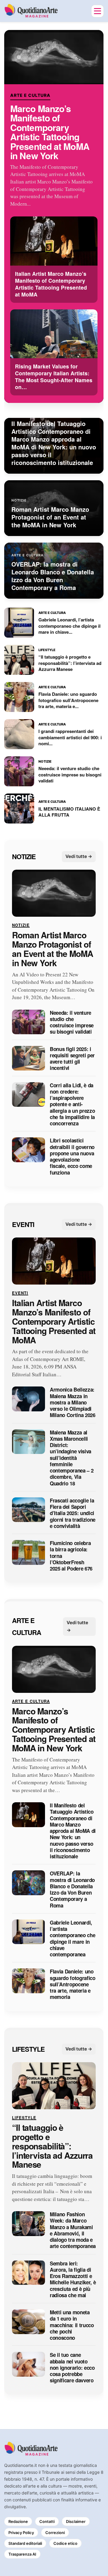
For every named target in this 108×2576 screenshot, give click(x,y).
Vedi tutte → (79, 857)
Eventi (23, 1224)
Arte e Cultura (30, 95)
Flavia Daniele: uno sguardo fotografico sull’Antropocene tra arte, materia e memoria (73, 1985)
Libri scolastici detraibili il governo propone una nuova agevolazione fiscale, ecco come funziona (72, 1157)
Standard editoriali (25, 2543)
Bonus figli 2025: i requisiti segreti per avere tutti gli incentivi (72, 1059)
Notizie (24, 856)
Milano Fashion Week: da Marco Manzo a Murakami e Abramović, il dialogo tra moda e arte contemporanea (73, 2231)
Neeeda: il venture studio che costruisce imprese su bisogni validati (72, 1022)
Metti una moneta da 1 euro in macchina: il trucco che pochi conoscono (72, 2325)
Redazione (18, 2521)
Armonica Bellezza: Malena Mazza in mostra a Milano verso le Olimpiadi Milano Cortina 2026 (73, 1403)
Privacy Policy (21, 2533)
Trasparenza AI (22, 2554)
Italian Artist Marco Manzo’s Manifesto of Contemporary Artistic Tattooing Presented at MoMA (54, 1322)
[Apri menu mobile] (97, 11)
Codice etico (65, 2543)
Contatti (47, 2521)
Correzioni (55, 2533)
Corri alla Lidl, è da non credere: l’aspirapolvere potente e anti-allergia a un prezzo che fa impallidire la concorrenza (72, 1105)
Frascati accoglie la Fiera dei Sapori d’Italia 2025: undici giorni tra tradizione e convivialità (73, 1513)
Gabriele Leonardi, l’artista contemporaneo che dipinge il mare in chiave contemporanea (72, 1939)
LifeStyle (28, 2049)
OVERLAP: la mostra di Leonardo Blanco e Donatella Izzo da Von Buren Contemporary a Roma (72, 1890)
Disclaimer (76, 2521)
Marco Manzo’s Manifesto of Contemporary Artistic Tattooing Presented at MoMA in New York (50, 132)
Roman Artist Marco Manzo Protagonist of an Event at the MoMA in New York (52, 949)
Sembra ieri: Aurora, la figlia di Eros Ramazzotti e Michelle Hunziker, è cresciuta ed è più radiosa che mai (73, 2280)
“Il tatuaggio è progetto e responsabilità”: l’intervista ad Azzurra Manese (52, 2146)
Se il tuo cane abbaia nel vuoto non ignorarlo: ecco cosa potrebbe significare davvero (72, 2368)
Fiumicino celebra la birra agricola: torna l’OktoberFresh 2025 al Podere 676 (71, 1556)
